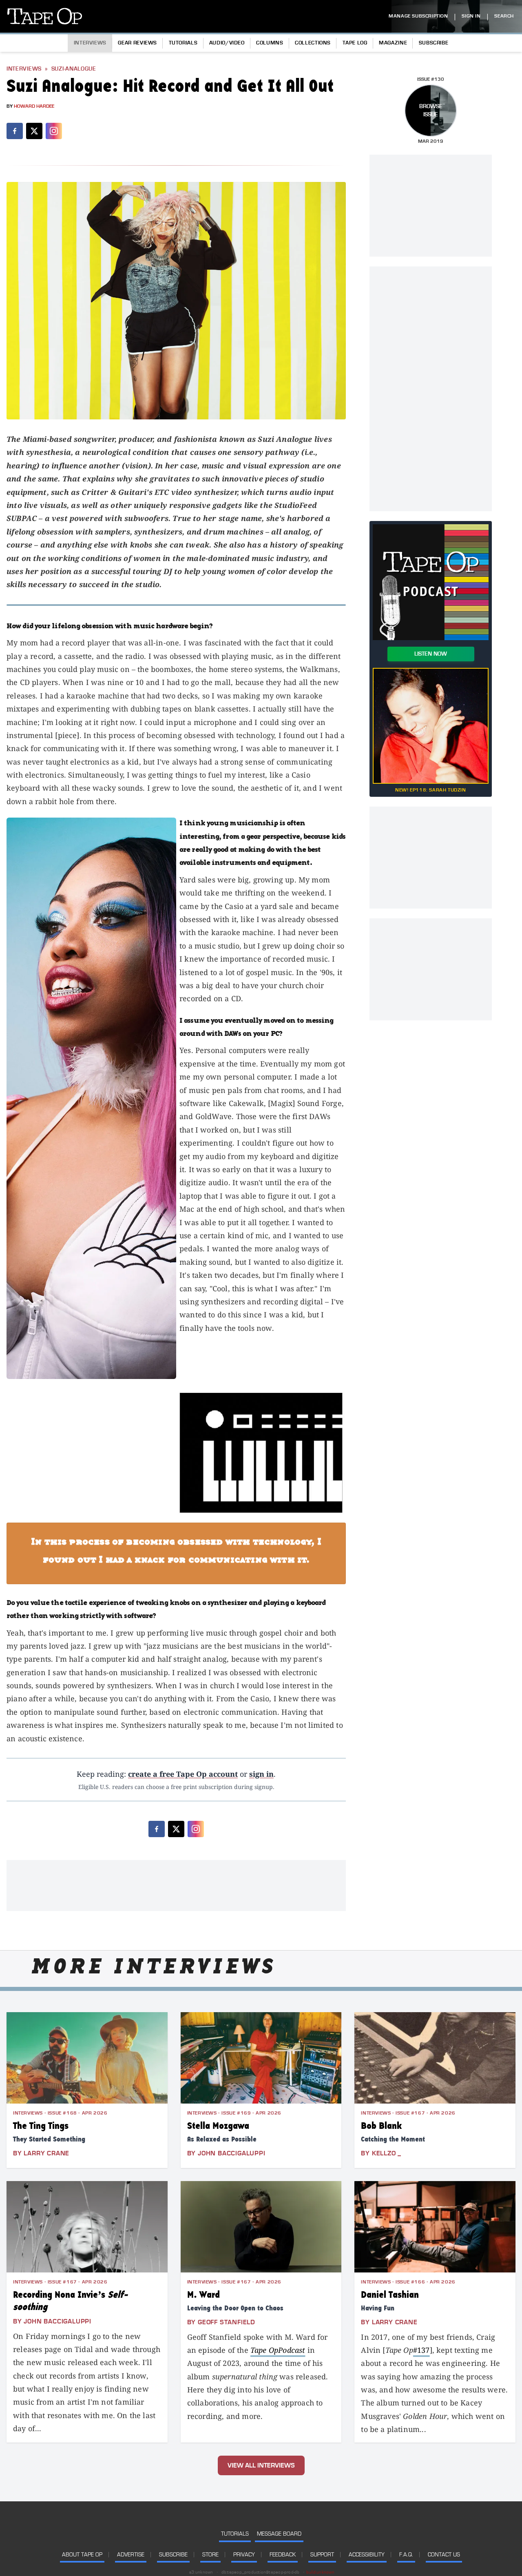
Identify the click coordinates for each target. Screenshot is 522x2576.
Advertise (131, 2555)
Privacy (244, 2555)
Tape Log (355, 43)
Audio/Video (227, 43)
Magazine (393, 43)
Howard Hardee (34, 106)
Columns (270, 43)
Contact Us (444, 2555)
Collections (313, 43)
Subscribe (434, 43)
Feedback (283, 2555)
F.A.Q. (406, 2555)
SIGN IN (471, 16)
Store (210, 2555)
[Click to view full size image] (176, 301)
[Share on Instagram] (54, 131)
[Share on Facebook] (15, 131)
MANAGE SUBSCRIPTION (418, 16)
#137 (421, 2350)
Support (322, 2555)
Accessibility (367, 2555)
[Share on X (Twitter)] (34, 131)
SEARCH (504, 16)
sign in (261, 1774)
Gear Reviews (137, 43)
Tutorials (183, 43)
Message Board (279, 2534)
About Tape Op (82, 2555)
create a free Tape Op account (183, 1774)
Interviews (90, 43)
